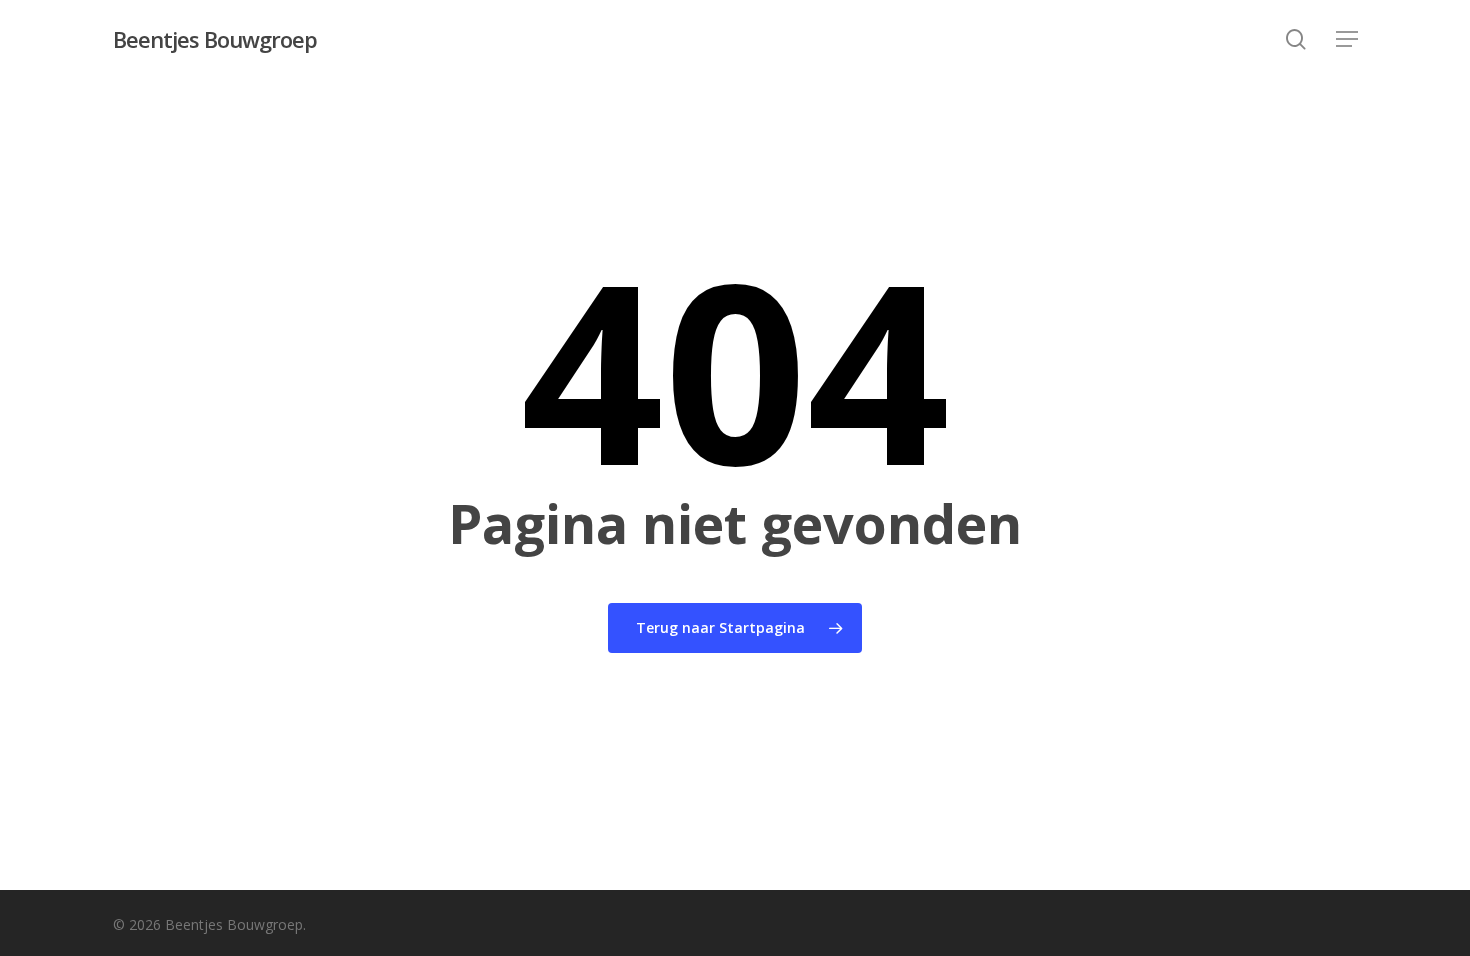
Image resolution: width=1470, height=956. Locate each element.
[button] (1347, 39)
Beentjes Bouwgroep (215, 39)
